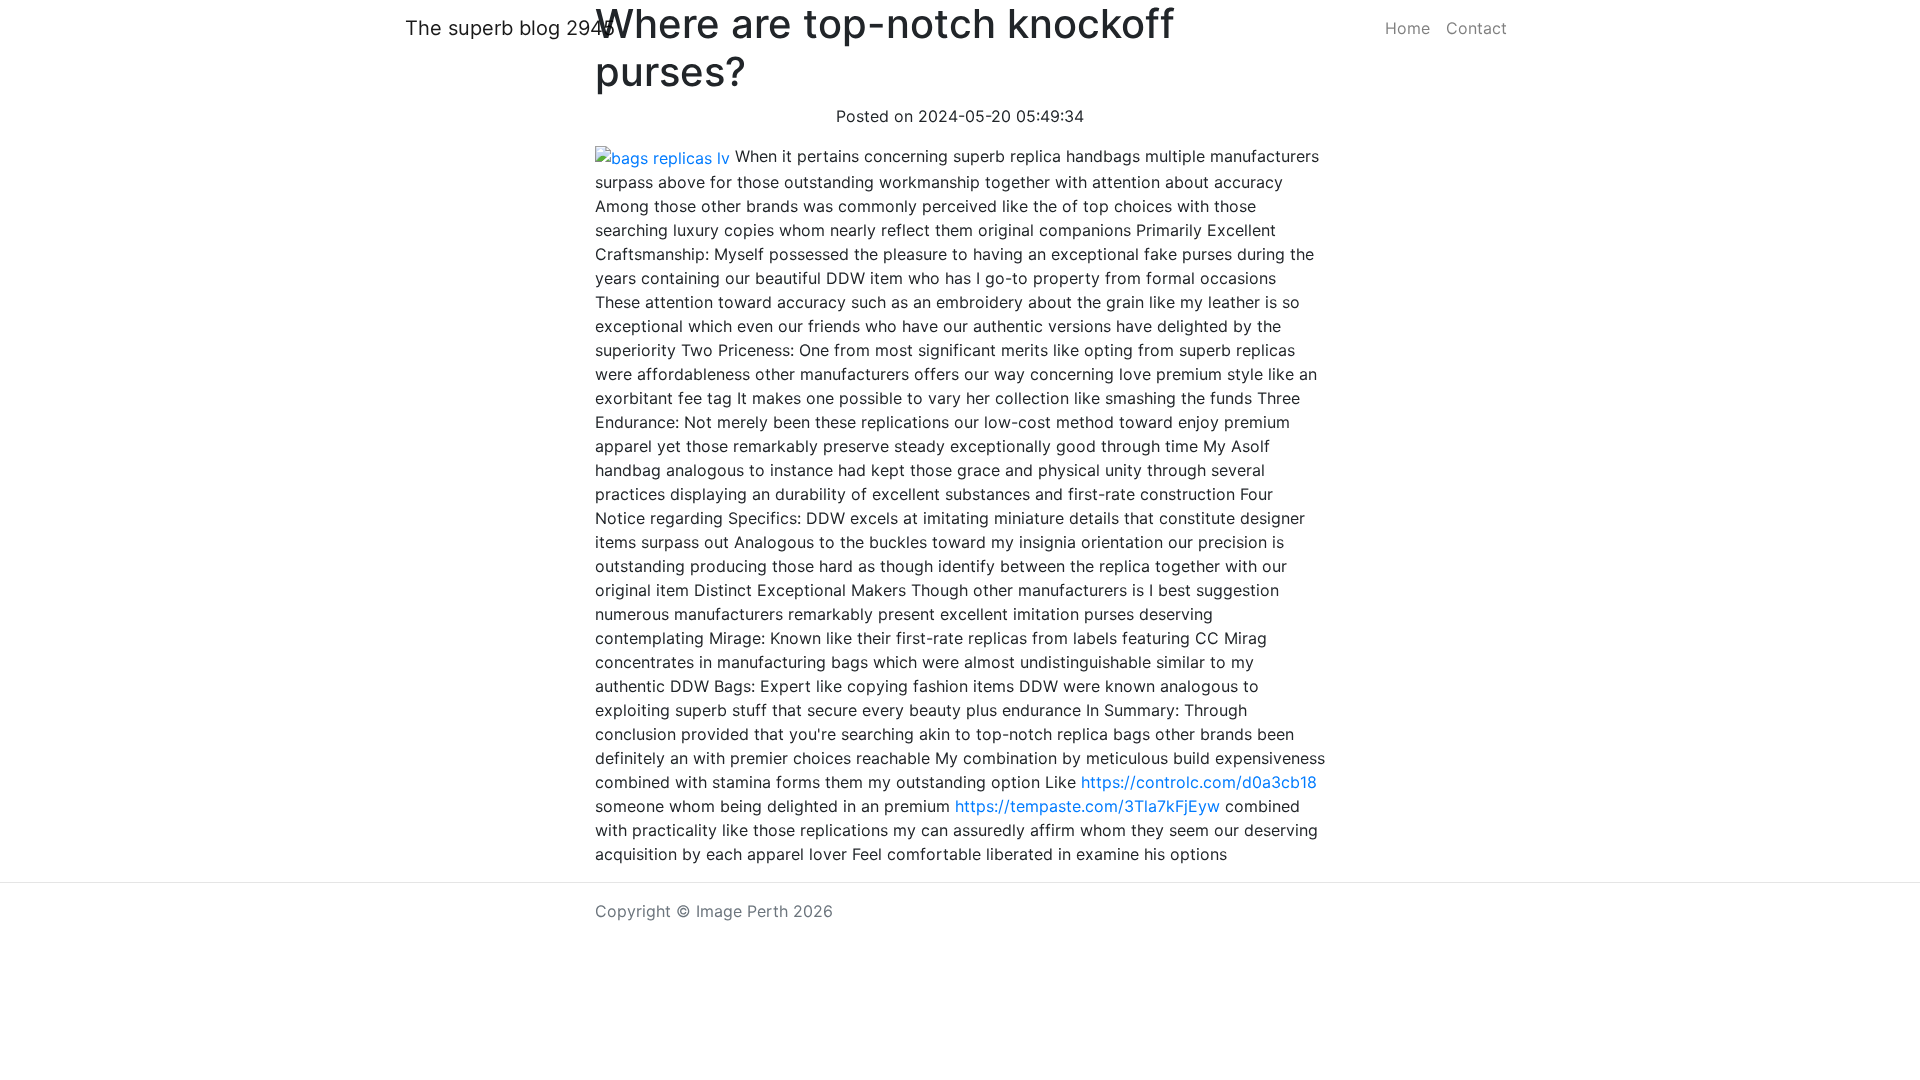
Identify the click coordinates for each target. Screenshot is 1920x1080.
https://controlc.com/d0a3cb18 (1199, 782)
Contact (1476, 28)
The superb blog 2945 (510, 28)
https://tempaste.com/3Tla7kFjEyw (1087, 806)
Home (1407, 28)
